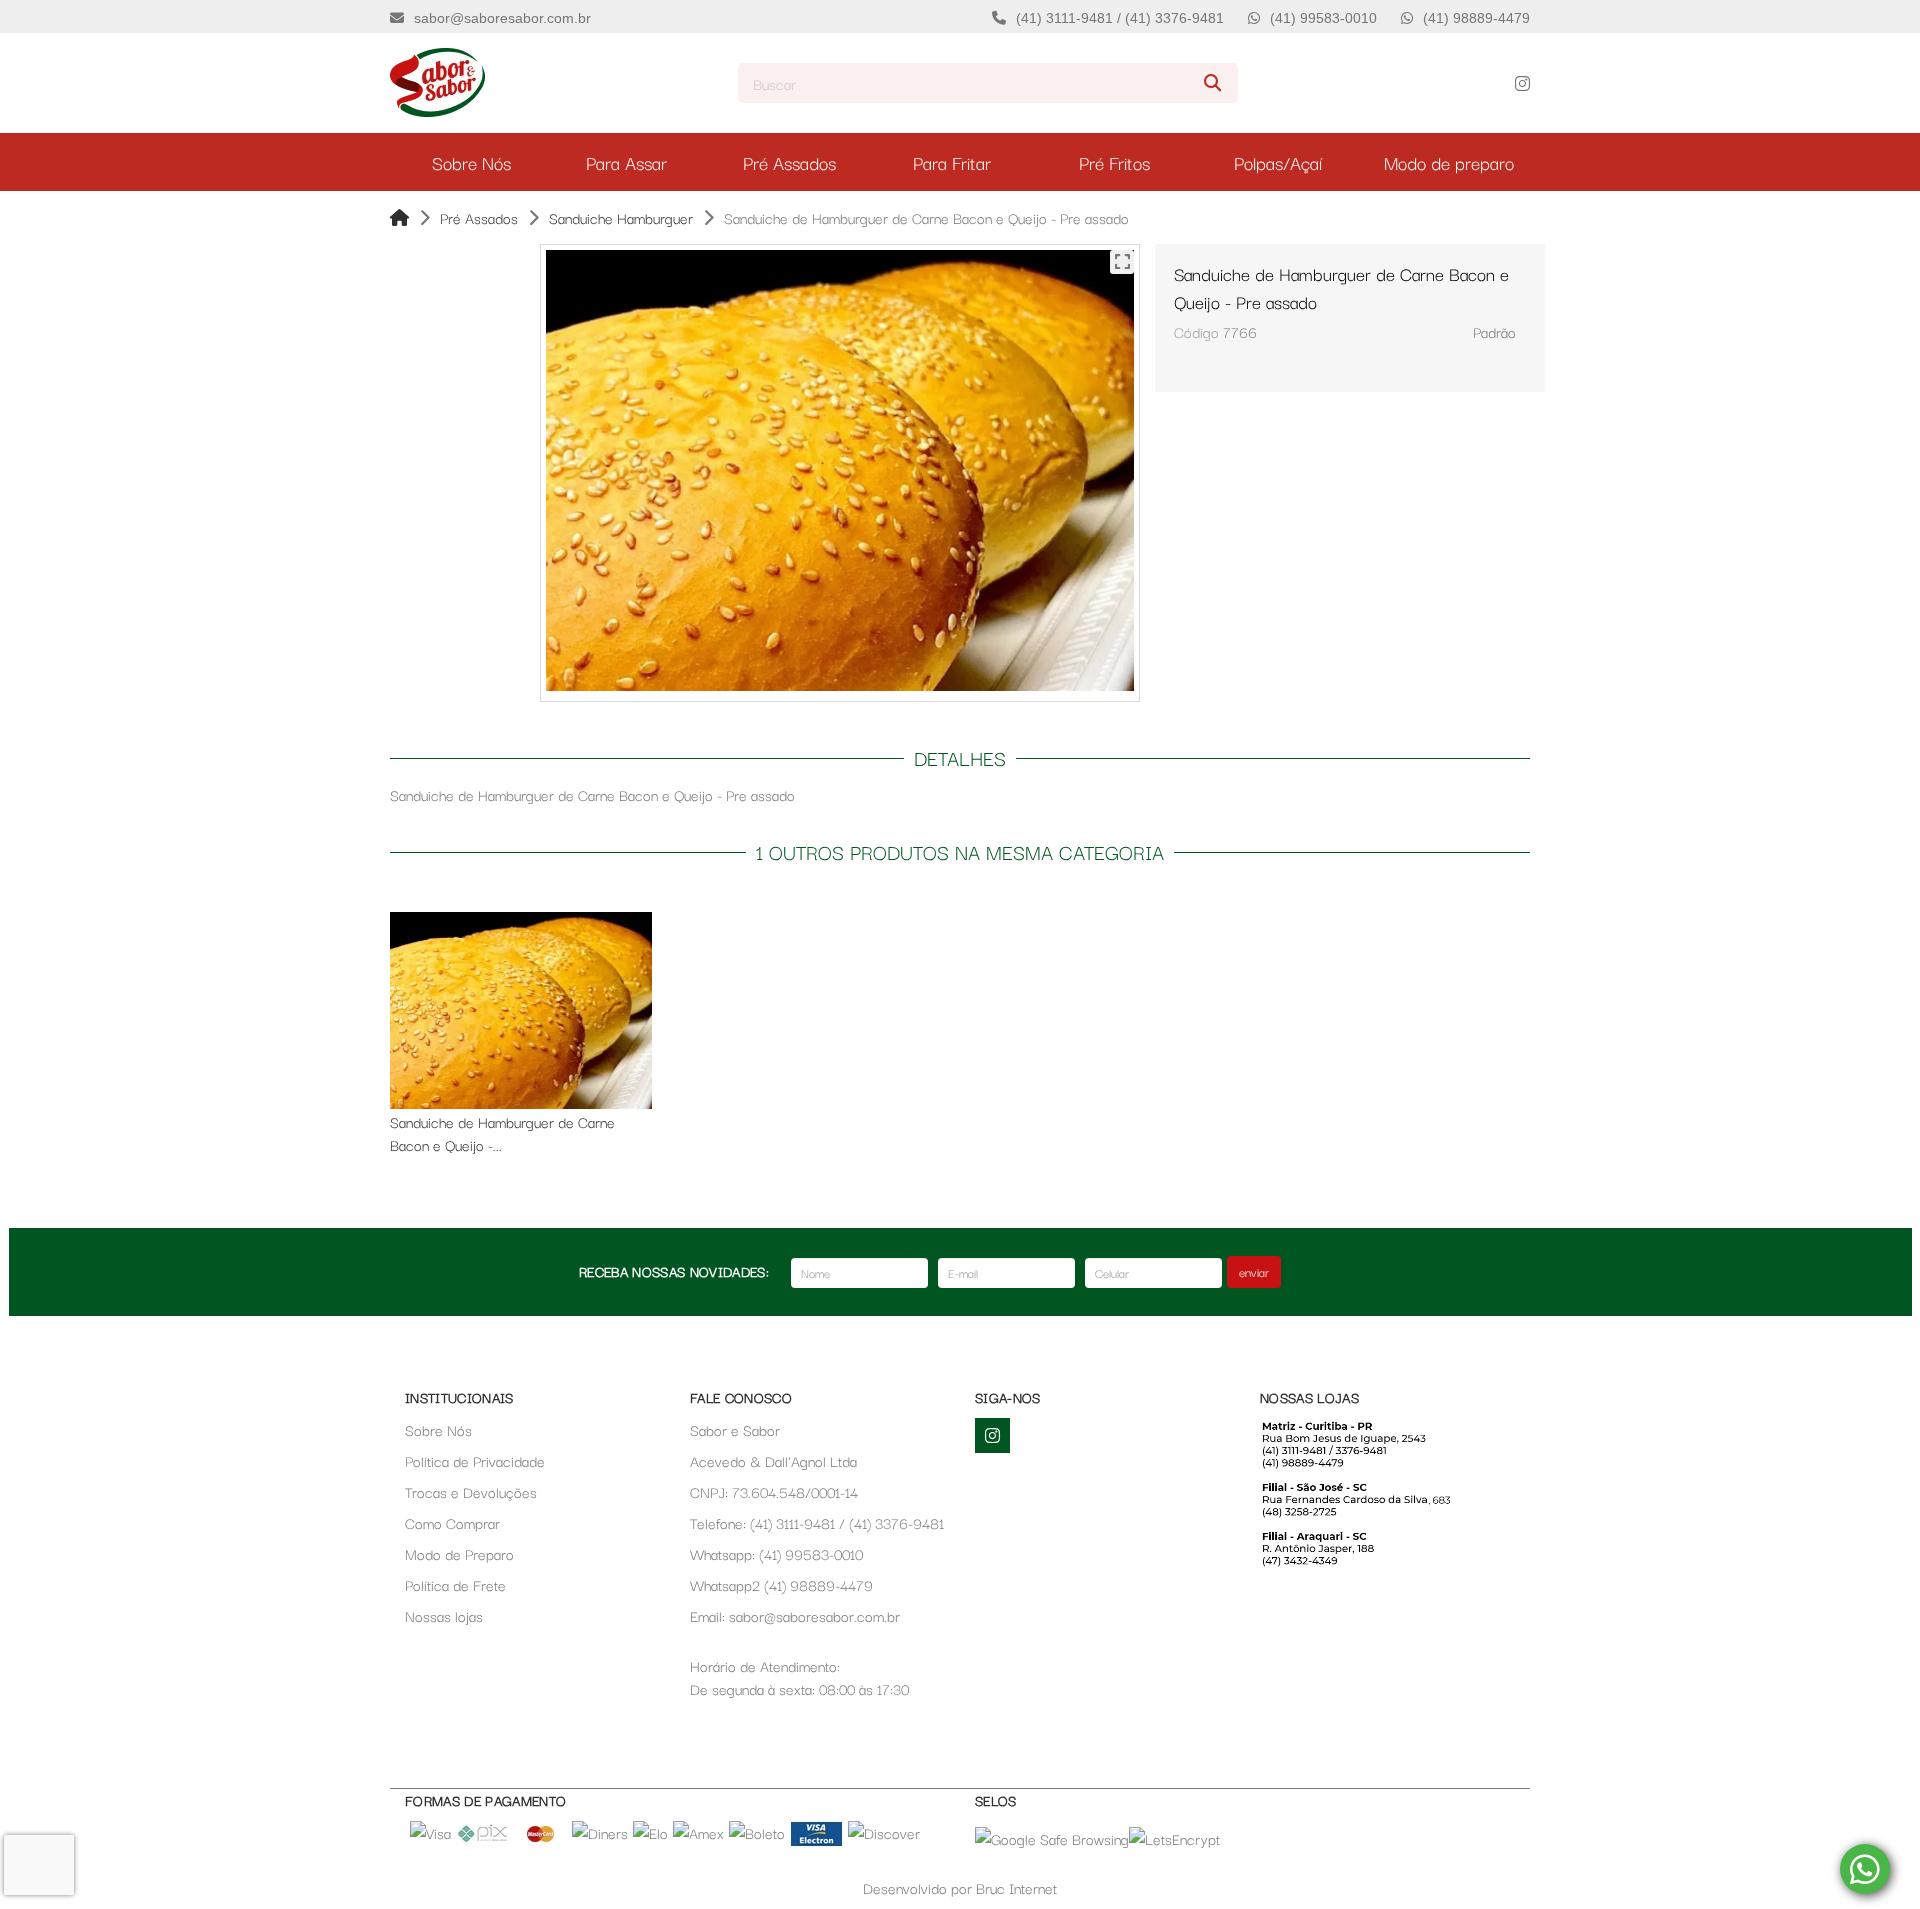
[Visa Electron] (816, 1840)
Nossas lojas (444, 1615)
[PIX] (482, 1840)
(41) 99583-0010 (1323, 18)
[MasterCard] (540, 1840)
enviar (1254, 1271)
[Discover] (884, 1832)
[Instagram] (1522, 83)
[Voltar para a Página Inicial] (399, 217)
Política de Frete (455, 1584)
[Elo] (650, 1832)
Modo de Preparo (459, 1553)
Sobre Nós (438, 1429)
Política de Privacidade (475, 1460)
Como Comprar (452, 1522)
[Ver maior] (1122, 262)
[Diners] (600, 1832)
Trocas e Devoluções (471, 1491)
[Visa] (430, 1832)
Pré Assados (479, 217)
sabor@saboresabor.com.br (502, 18)
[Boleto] (757, 1832)
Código (1196, 331)
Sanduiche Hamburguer (621, 217)
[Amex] (698, 1832)
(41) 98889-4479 (1476, 18)
